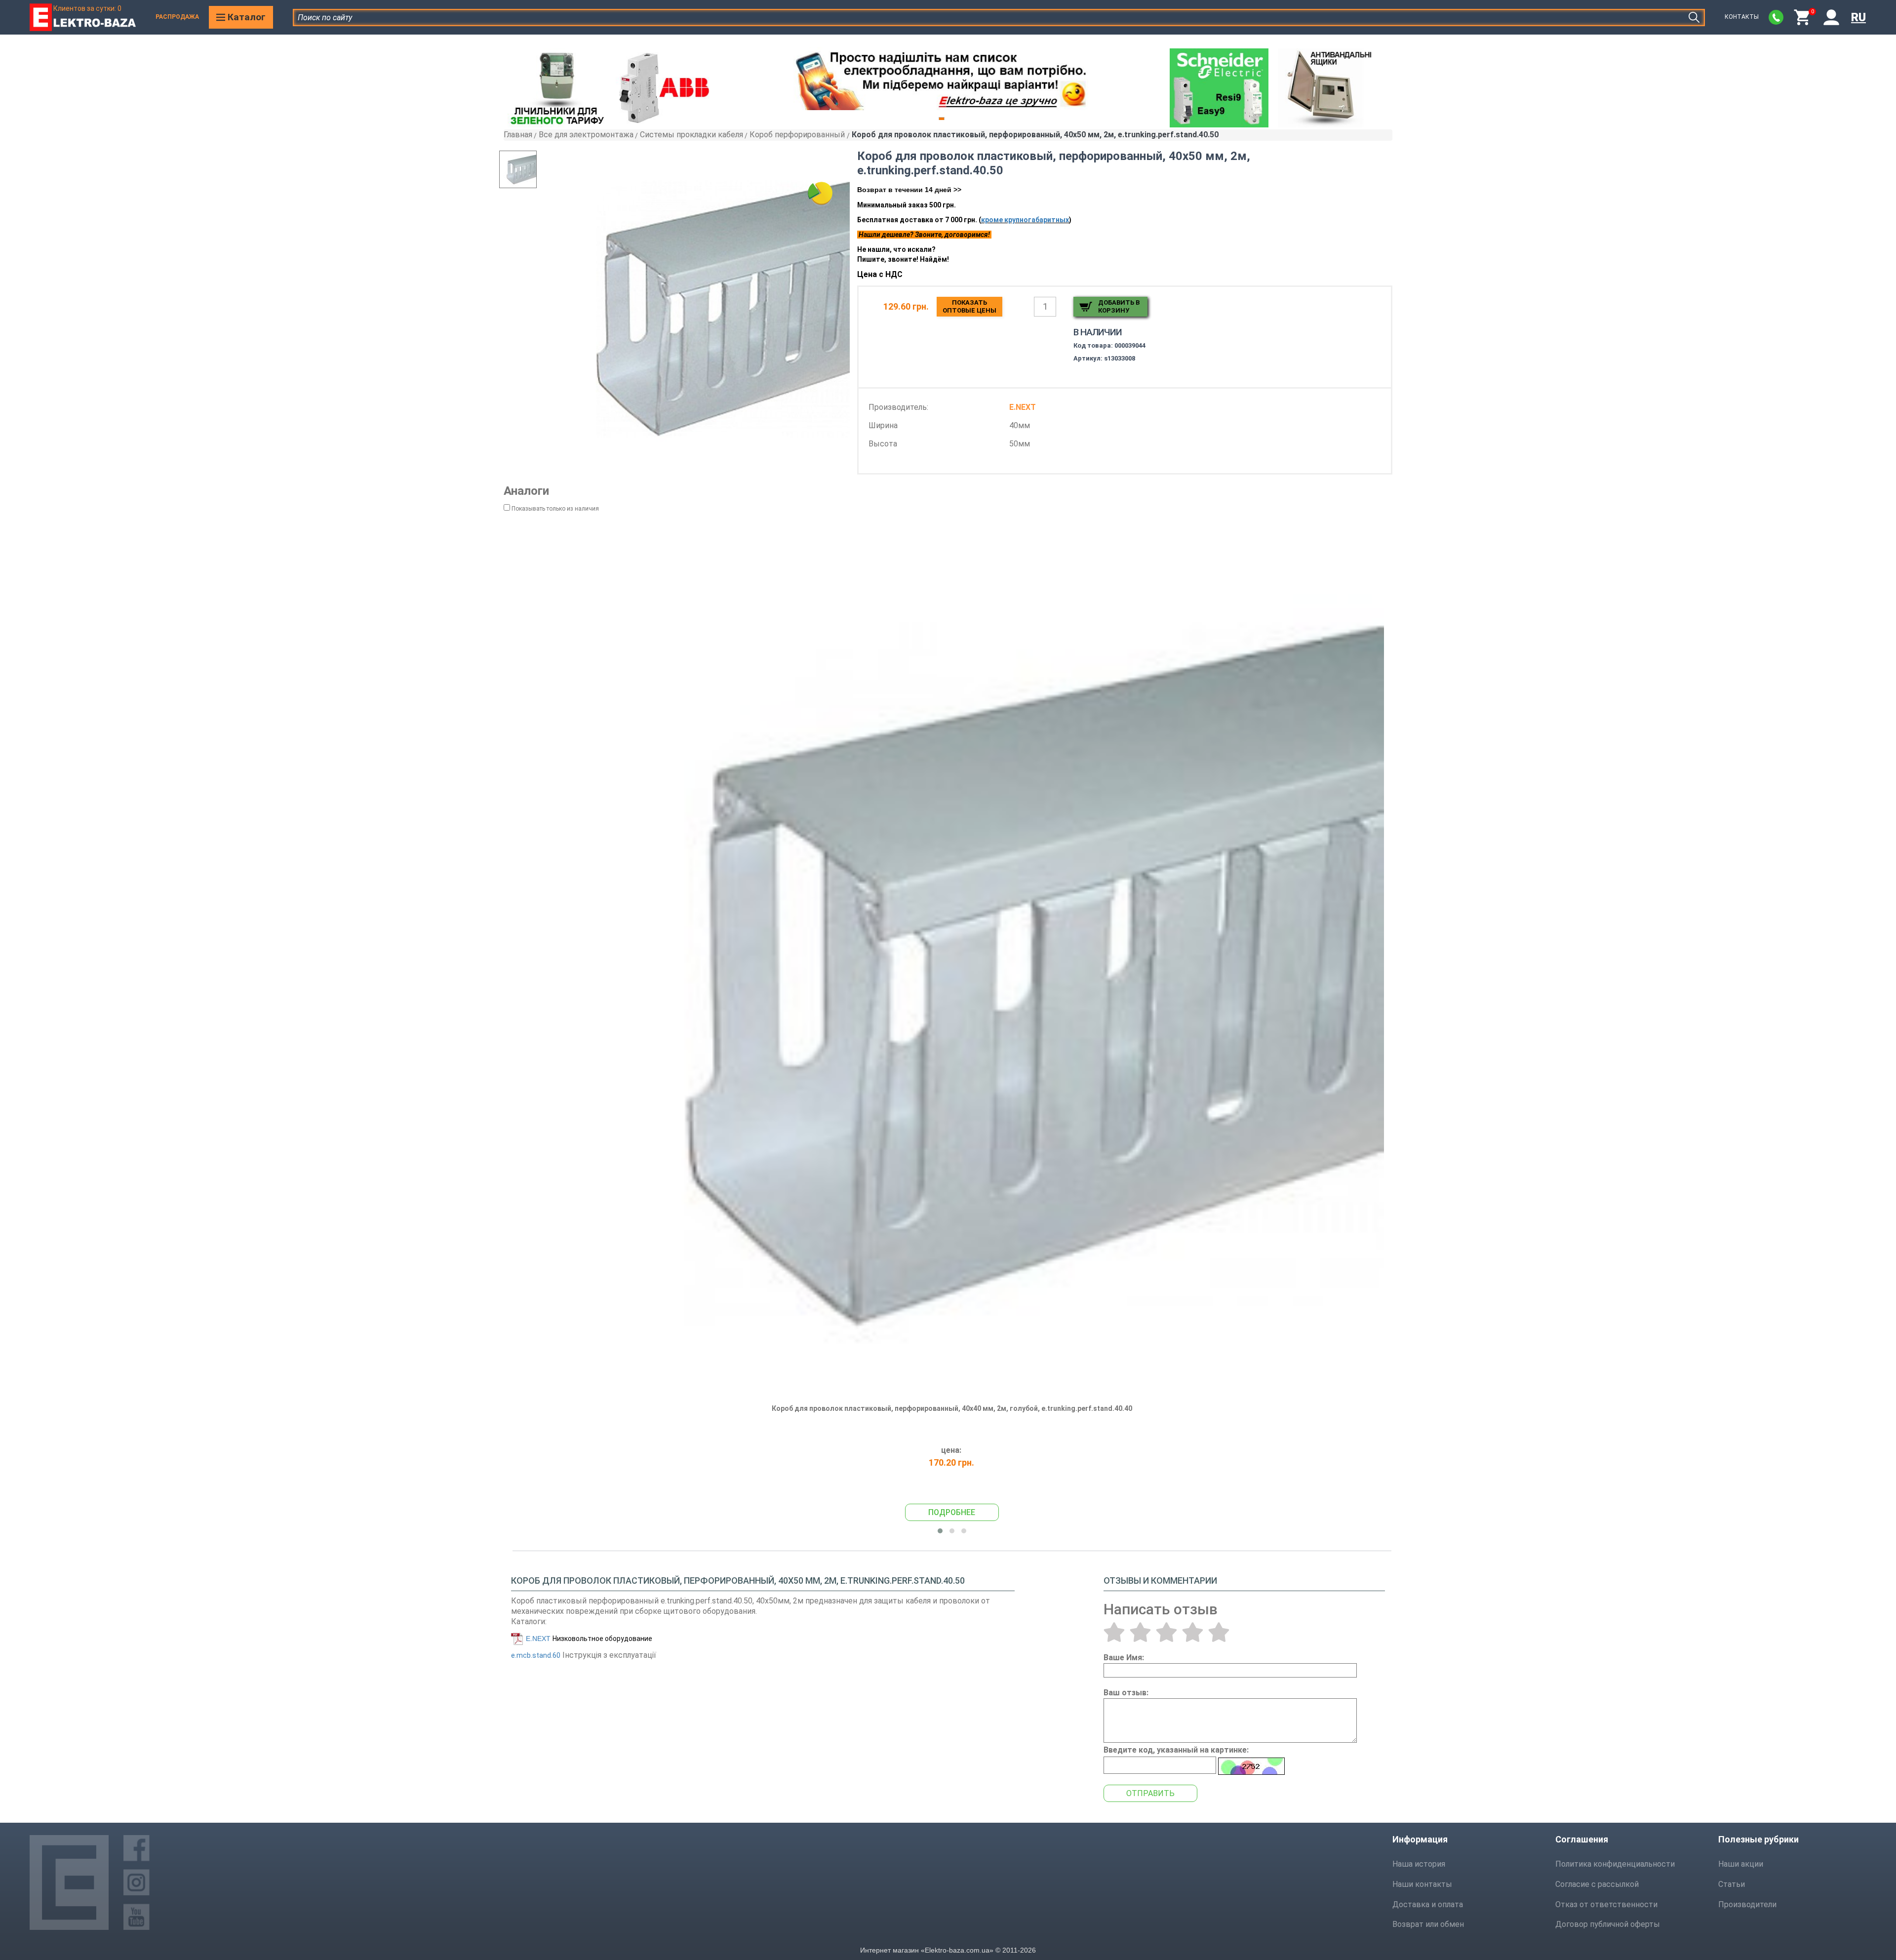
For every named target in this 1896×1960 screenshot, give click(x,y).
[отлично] (1219, 1632)
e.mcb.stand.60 (536, 1655)
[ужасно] (1114, 1632)
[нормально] (1166, 1632)
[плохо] (1140, 1632)
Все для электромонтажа (586, 135)
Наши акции (1741, 1864)
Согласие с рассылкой (1597, 1884)
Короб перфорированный (798, 135)
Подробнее (952, 1512)
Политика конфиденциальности (1615, 1864)
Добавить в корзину (1119, 306)
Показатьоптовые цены (969, 306)
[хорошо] (1193, 1632)
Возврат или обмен (1428, 1924)
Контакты (1742, 17)
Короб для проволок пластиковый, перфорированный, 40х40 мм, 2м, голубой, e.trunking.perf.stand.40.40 (952, 1408)
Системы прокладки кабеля (691, 135)
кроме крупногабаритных (1025, 220)
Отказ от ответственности (1606, 1904)
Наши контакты (1422, 1884)
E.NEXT (538, 1639)
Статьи (1732, 1884)
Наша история (1419, 1864)
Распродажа (177, 17)
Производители (1747, 1904)
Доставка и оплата (1428, 1904)
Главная (518, 135)
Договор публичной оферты (1608, 1924)
